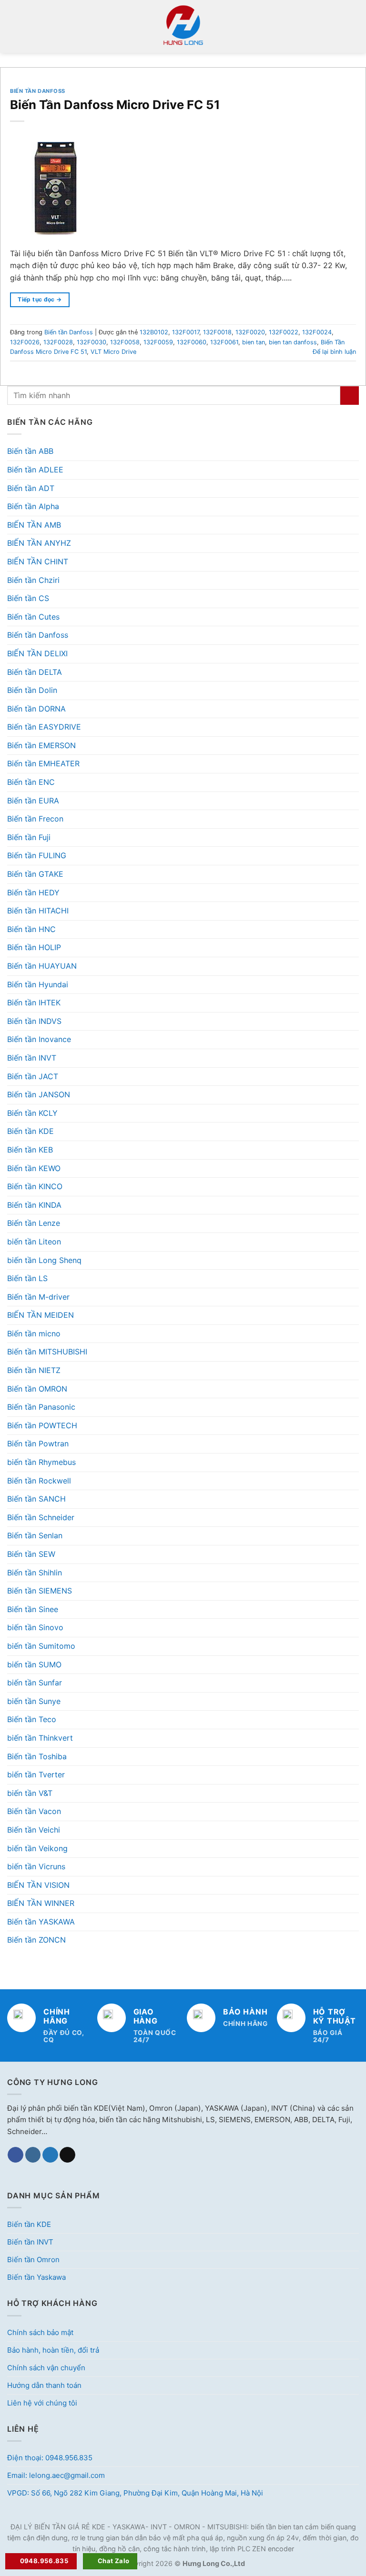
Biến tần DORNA (36, 709)
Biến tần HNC (31, 929)
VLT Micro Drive (113, 352)
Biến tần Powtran (38, 1443)
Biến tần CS (28, 598)
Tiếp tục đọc (40, 299)
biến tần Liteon (34, 1242)
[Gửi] (350, 396)
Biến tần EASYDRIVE (44, 727)
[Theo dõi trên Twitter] (50, 2155)
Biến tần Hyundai (38, 984)
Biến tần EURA (33, 801)
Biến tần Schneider (41, 1517)
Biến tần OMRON (37, 1389)
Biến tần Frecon (35, 819)
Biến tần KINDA (34, 1205)
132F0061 (224, 342)
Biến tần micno (34, 1333)
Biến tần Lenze (34, 1223)
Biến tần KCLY (32, 1113)
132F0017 (186, 332)
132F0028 (58, 342)
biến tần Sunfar (35, 1683)
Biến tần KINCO (35, 1186)
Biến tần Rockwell (39, 1481)
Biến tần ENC (31, 782)
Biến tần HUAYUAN (42, 966)
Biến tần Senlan (35, 1535)
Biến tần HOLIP (34, 947)
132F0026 (25, 342)
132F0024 (317, 332)
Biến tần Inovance (39, 1039)
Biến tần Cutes (33, 617)
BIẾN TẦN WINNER (41, 1903)
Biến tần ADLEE (35, 470)
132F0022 (284, 332)
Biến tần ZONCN (36, 1940)
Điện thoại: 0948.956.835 (50, 2458)
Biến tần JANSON (39, 1094)
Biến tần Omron (33, 2260)
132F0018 (217, 332)
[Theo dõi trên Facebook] (15, 2155)
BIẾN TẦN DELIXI (37, 653)
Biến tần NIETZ (34, 1370)
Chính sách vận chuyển (46, 2368)
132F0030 (91, 342)
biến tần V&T (30, 1793)
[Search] (355, 26)
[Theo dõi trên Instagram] (33, 2155)
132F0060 (192, 342)
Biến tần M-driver (38, 1297)
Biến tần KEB (30, 1150)
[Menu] (13, 26)
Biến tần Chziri (33, 580)
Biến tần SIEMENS (40, 1591)
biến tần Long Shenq (44, 1260)
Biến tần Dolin (32, 690)
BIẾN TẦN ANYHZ (39, 543)
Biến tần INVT (32, 1058)
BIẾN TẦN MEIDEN (41, 1315)
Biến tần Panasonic (41, 1407)
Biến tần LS (27, 1278)
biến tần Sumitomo (41, 1646)
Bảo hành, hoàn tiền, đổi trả (53, 2350)
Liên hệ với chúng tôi (42, 2403)
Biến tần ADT (31, 488)
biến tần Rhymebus (41, 1462)
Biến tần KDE (30, 1131)
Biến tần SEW (31, 1554)
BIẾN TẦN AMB (34, 525)
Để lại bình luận (334, 352)
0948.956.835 (45, 2561)
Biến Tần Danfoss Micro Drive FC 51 (115, 105)
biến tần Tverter (36, 1774)
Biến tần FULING (37, 855)
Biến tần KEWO (34, 1168)
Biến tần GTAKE (35, 874)
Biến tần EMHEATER (43, 763)
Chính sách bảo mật (40, 2332)
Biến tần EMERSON (41, 745)
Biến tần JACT (33, 1076)
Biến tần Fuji (29, 837)
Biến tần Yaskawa (36, 2277)
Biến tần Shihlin (35, 1573)
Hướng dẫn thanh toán (44, 2385)
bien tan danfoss (293, 342)
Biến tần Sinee (33, 1609)
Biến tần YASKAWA (41, 1922)
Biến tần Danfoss (38, 635)
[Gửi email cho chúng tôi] (67, 2155)
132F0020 (250, 332)
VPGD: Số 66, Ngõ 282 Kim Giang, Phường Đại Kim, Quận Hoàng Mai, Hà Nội (135, 2493)
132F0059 (158, 342)
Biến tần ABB (30, 451)
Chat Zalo (114, 2561)
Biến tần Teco (32, 1719)
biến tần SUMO (34, 1664)
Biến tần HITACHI (38, 911)
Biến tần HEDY (33, 892)
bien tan (254, 342)
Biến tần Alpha (33, 506)
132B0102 (154, 332)
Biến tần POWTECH (42, 1425)
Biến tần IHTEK (34, 1002)
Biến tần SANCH (36, 1499)
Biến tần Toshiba (37, 1756)
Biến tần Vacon (34, 1811)
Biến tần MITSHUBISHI (47, 1352)
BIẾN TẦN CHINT (38, 561)
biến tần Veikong (37, 1848)
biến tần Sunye (34, 1701)
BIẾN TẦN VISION (38, 1885)
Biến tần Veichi (34, 1830)
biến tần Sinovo (35, 1627)
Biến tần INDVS (34, 1021)
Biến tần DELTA (35, 672)
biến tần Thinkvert (40, 1738)
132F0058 (125, 342)
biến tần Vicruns (36, 1866)
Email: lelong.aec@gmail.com (56, 2475)
